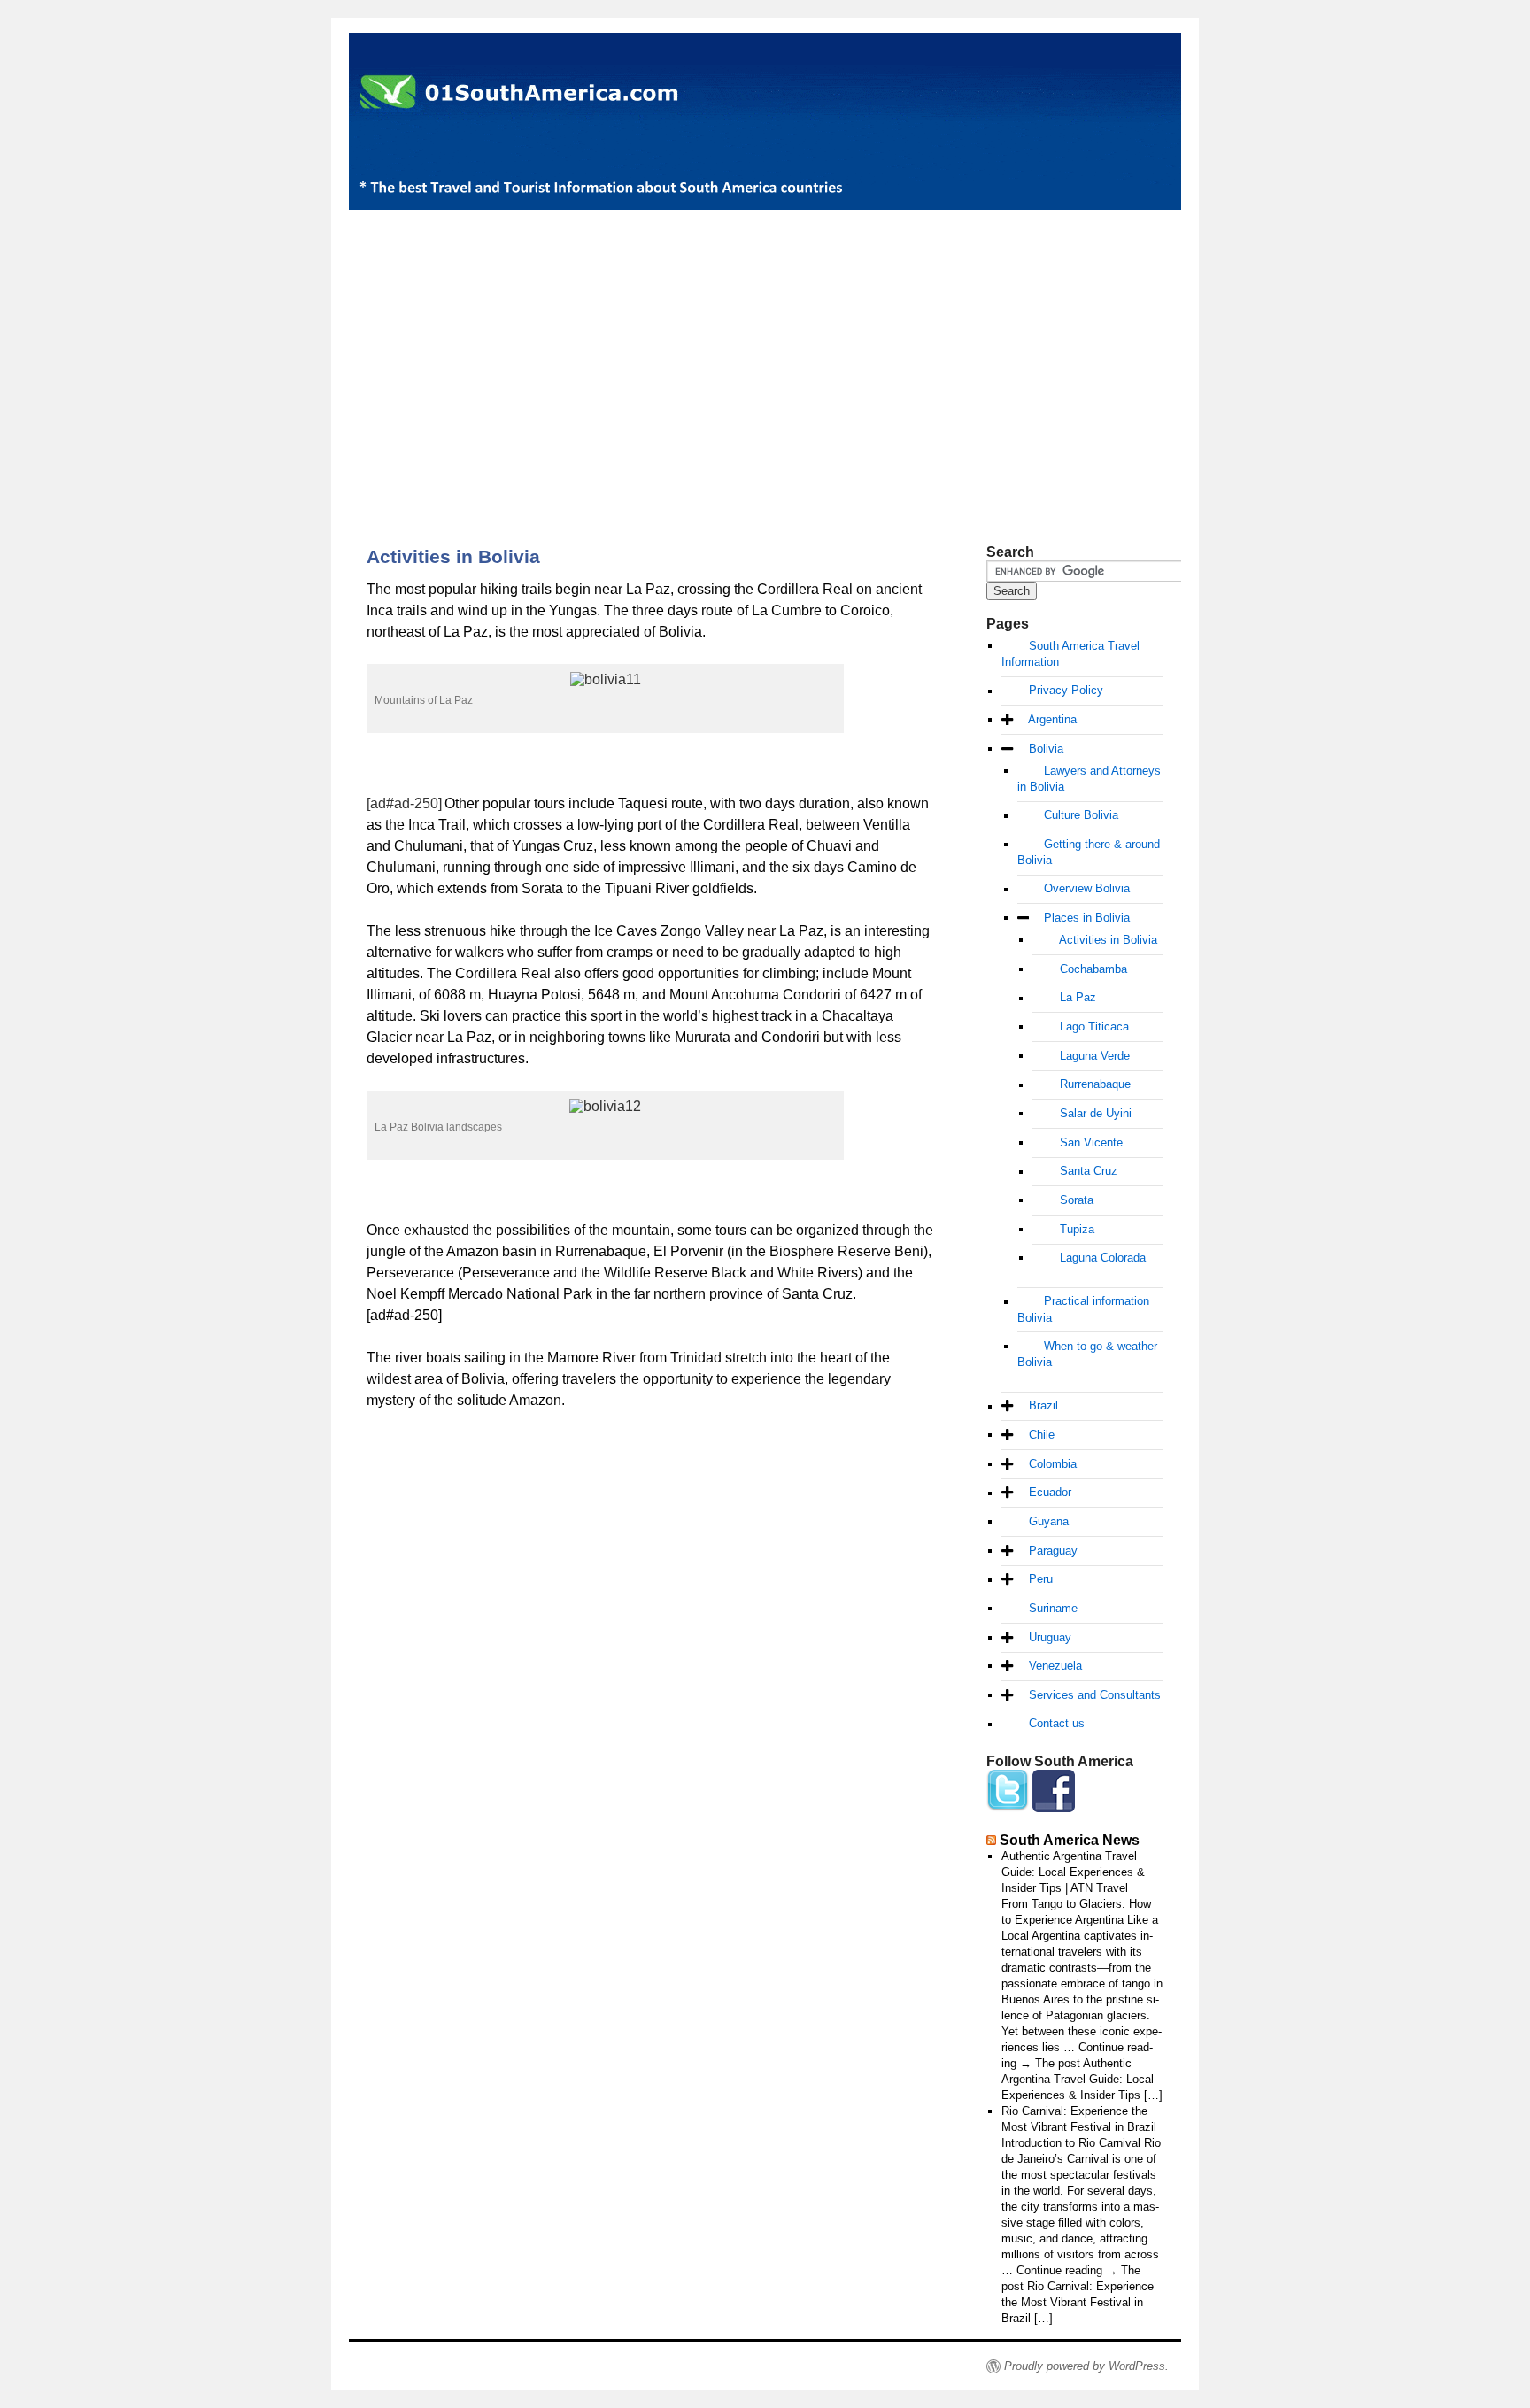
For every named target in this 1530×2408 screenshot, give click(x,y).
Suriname (1053, 1608)
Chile (1042, 1435)
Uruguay (1050, 1637)
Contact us (1057, 1724)
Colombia (1053, 1464)
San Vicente (1091, 1142)
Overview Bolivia (1087, 889)
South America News (1070, 1840)
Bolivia (1046, 749)
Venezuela (1055, 1666)
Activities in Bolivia (1108, 940)
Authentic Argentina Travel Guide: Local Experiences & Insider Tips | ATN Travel (1073, 1872)
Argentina (1052, 719)
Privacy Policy (1066, 691)
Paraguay (1053, 1551)
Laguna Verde (1095, 1056)
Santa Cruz (1089, 1172)
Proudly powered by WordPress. (1086, 2366)
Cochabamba (1093, 969)
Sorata (1077, 1200)
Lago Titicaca (1094, 1026)
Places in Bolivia (1087, 918)
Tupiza (1077, 1229)
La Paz (1078, 998)
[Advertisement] (765, 347)
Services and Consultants (1095, 1695)
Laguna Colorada (1103, 1258)
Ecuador (1050, 1493)
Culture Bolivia (1081, 816)
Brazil (1043, 1406)
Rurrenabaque (1095, 1085)
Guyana (1049, 1521)
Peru (1041, 1580)
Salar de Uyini (1096, 1113)
